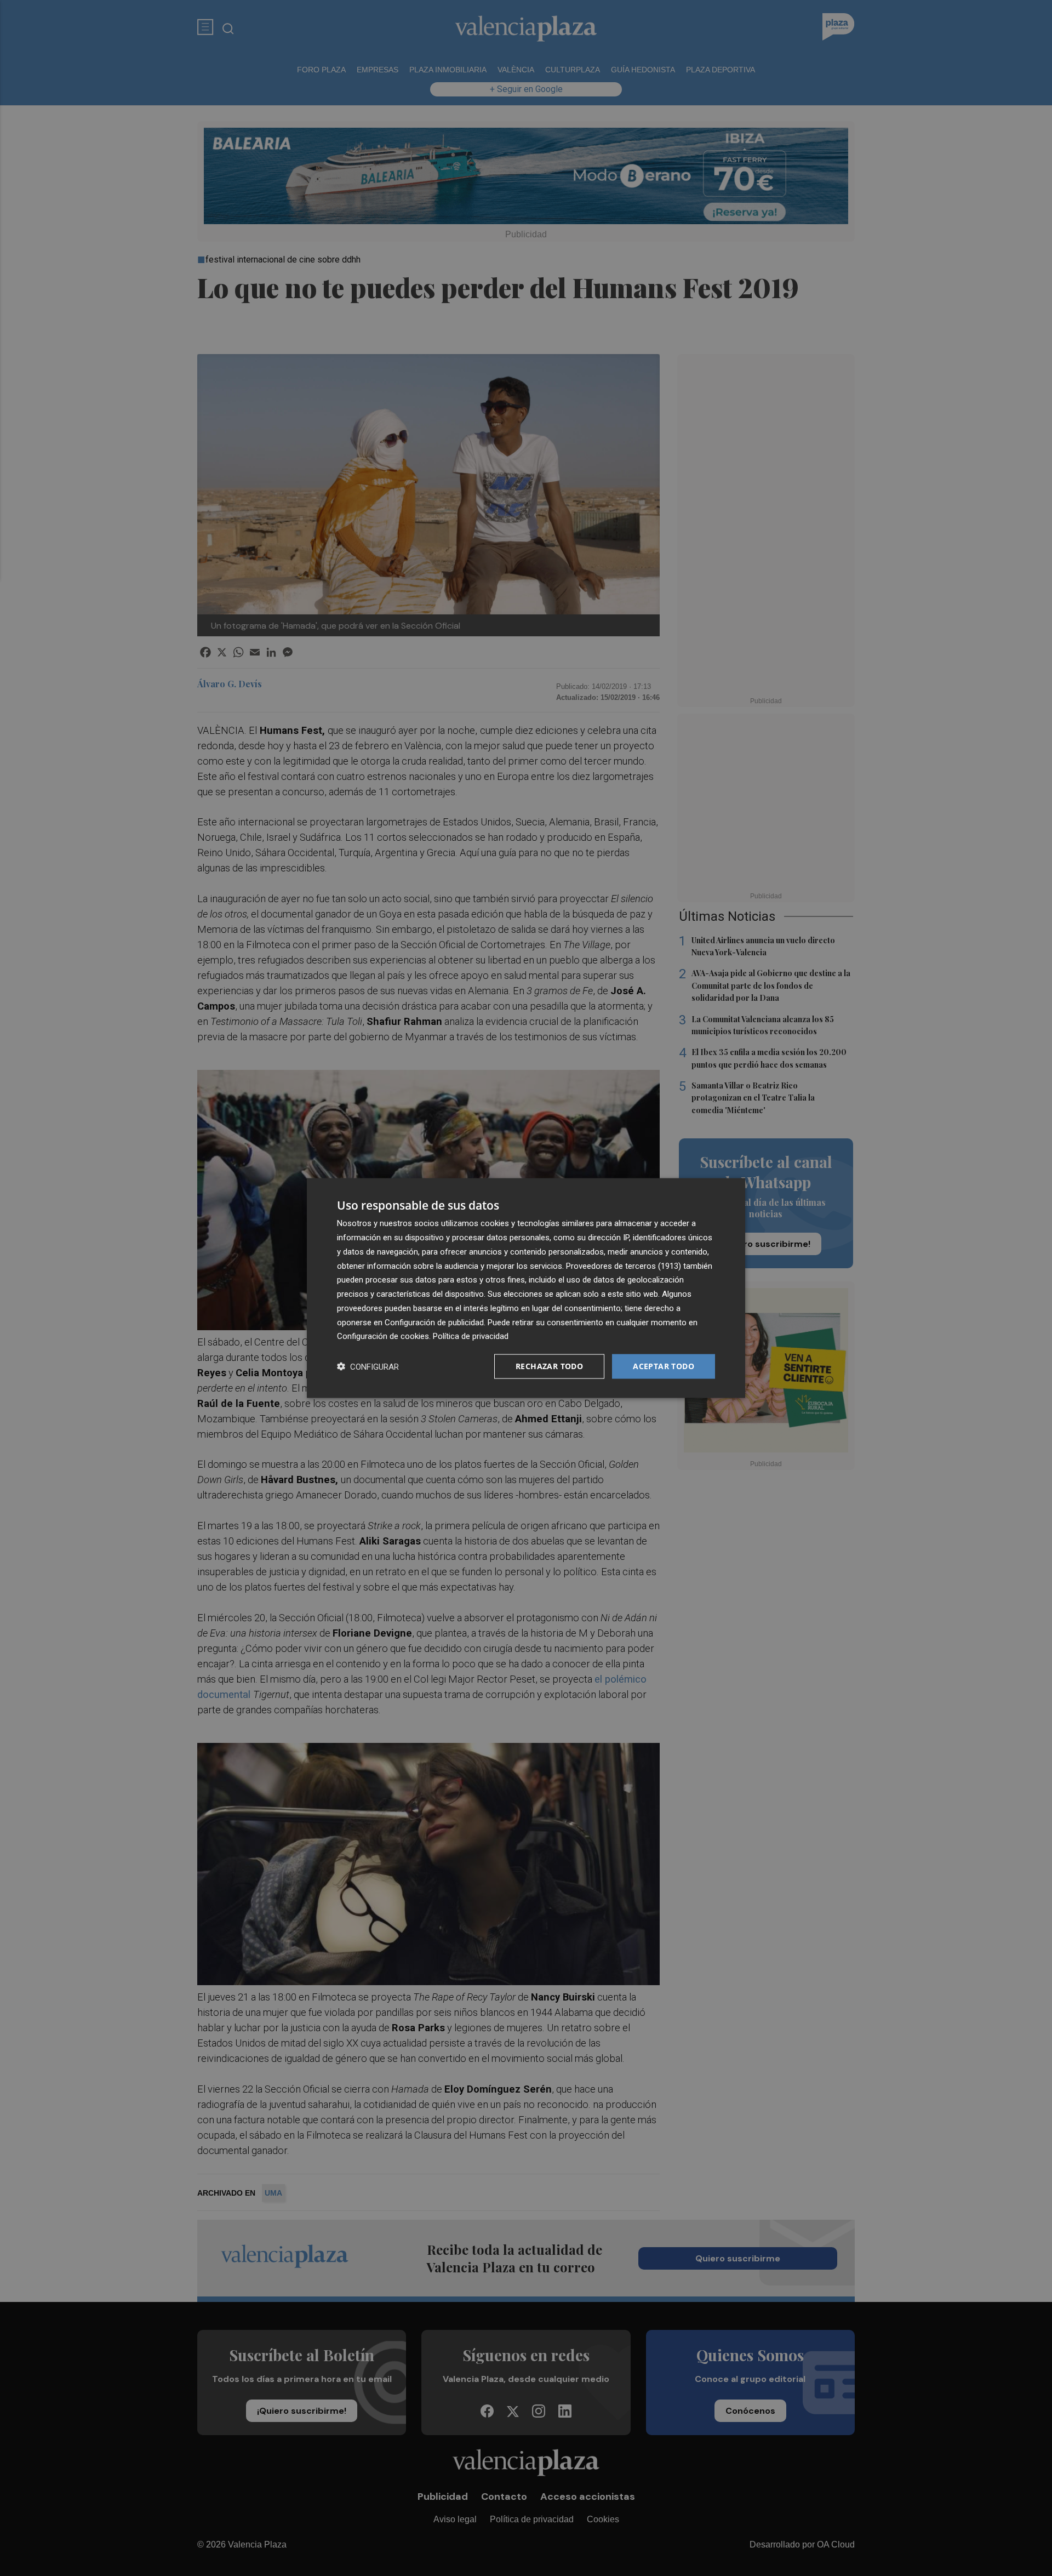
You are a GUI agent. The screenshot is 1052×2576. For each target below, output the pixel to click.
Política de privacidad (471, 1336)
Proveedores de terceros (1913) (624, 1266)
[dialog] (526, 1288)
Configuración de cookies (383, 1336)
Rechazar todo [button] (549, 1366)
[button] (368, 1367)
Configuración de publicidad (434, 1322)
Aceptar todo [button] (664, 1366)
